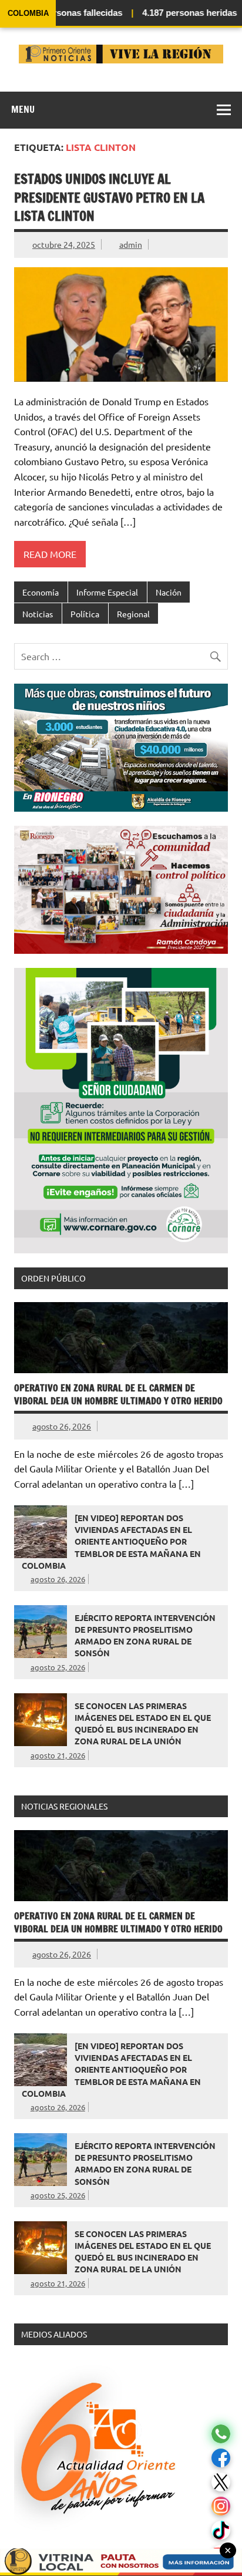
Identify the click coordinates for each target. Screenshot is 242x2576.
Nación (169, 592)
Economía (41, 592)
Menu (23, 109)
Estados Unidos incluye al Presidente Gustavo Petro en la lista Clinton (109, 197)
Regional (133, 614)
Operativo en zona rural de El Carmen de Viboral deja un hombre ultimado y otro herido (118, 1394)
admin (131, 244)
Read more (50, 554)
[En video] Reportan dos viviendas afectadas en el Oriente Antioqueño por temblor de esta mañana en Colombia (111, 1541)
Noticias (38, 614)
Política (85, 614)
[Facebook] (221, 2458)
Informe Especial (107, 592)
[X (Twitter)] (221, 2482)
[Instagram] (221, 2506)
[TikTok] (221, 2530)
